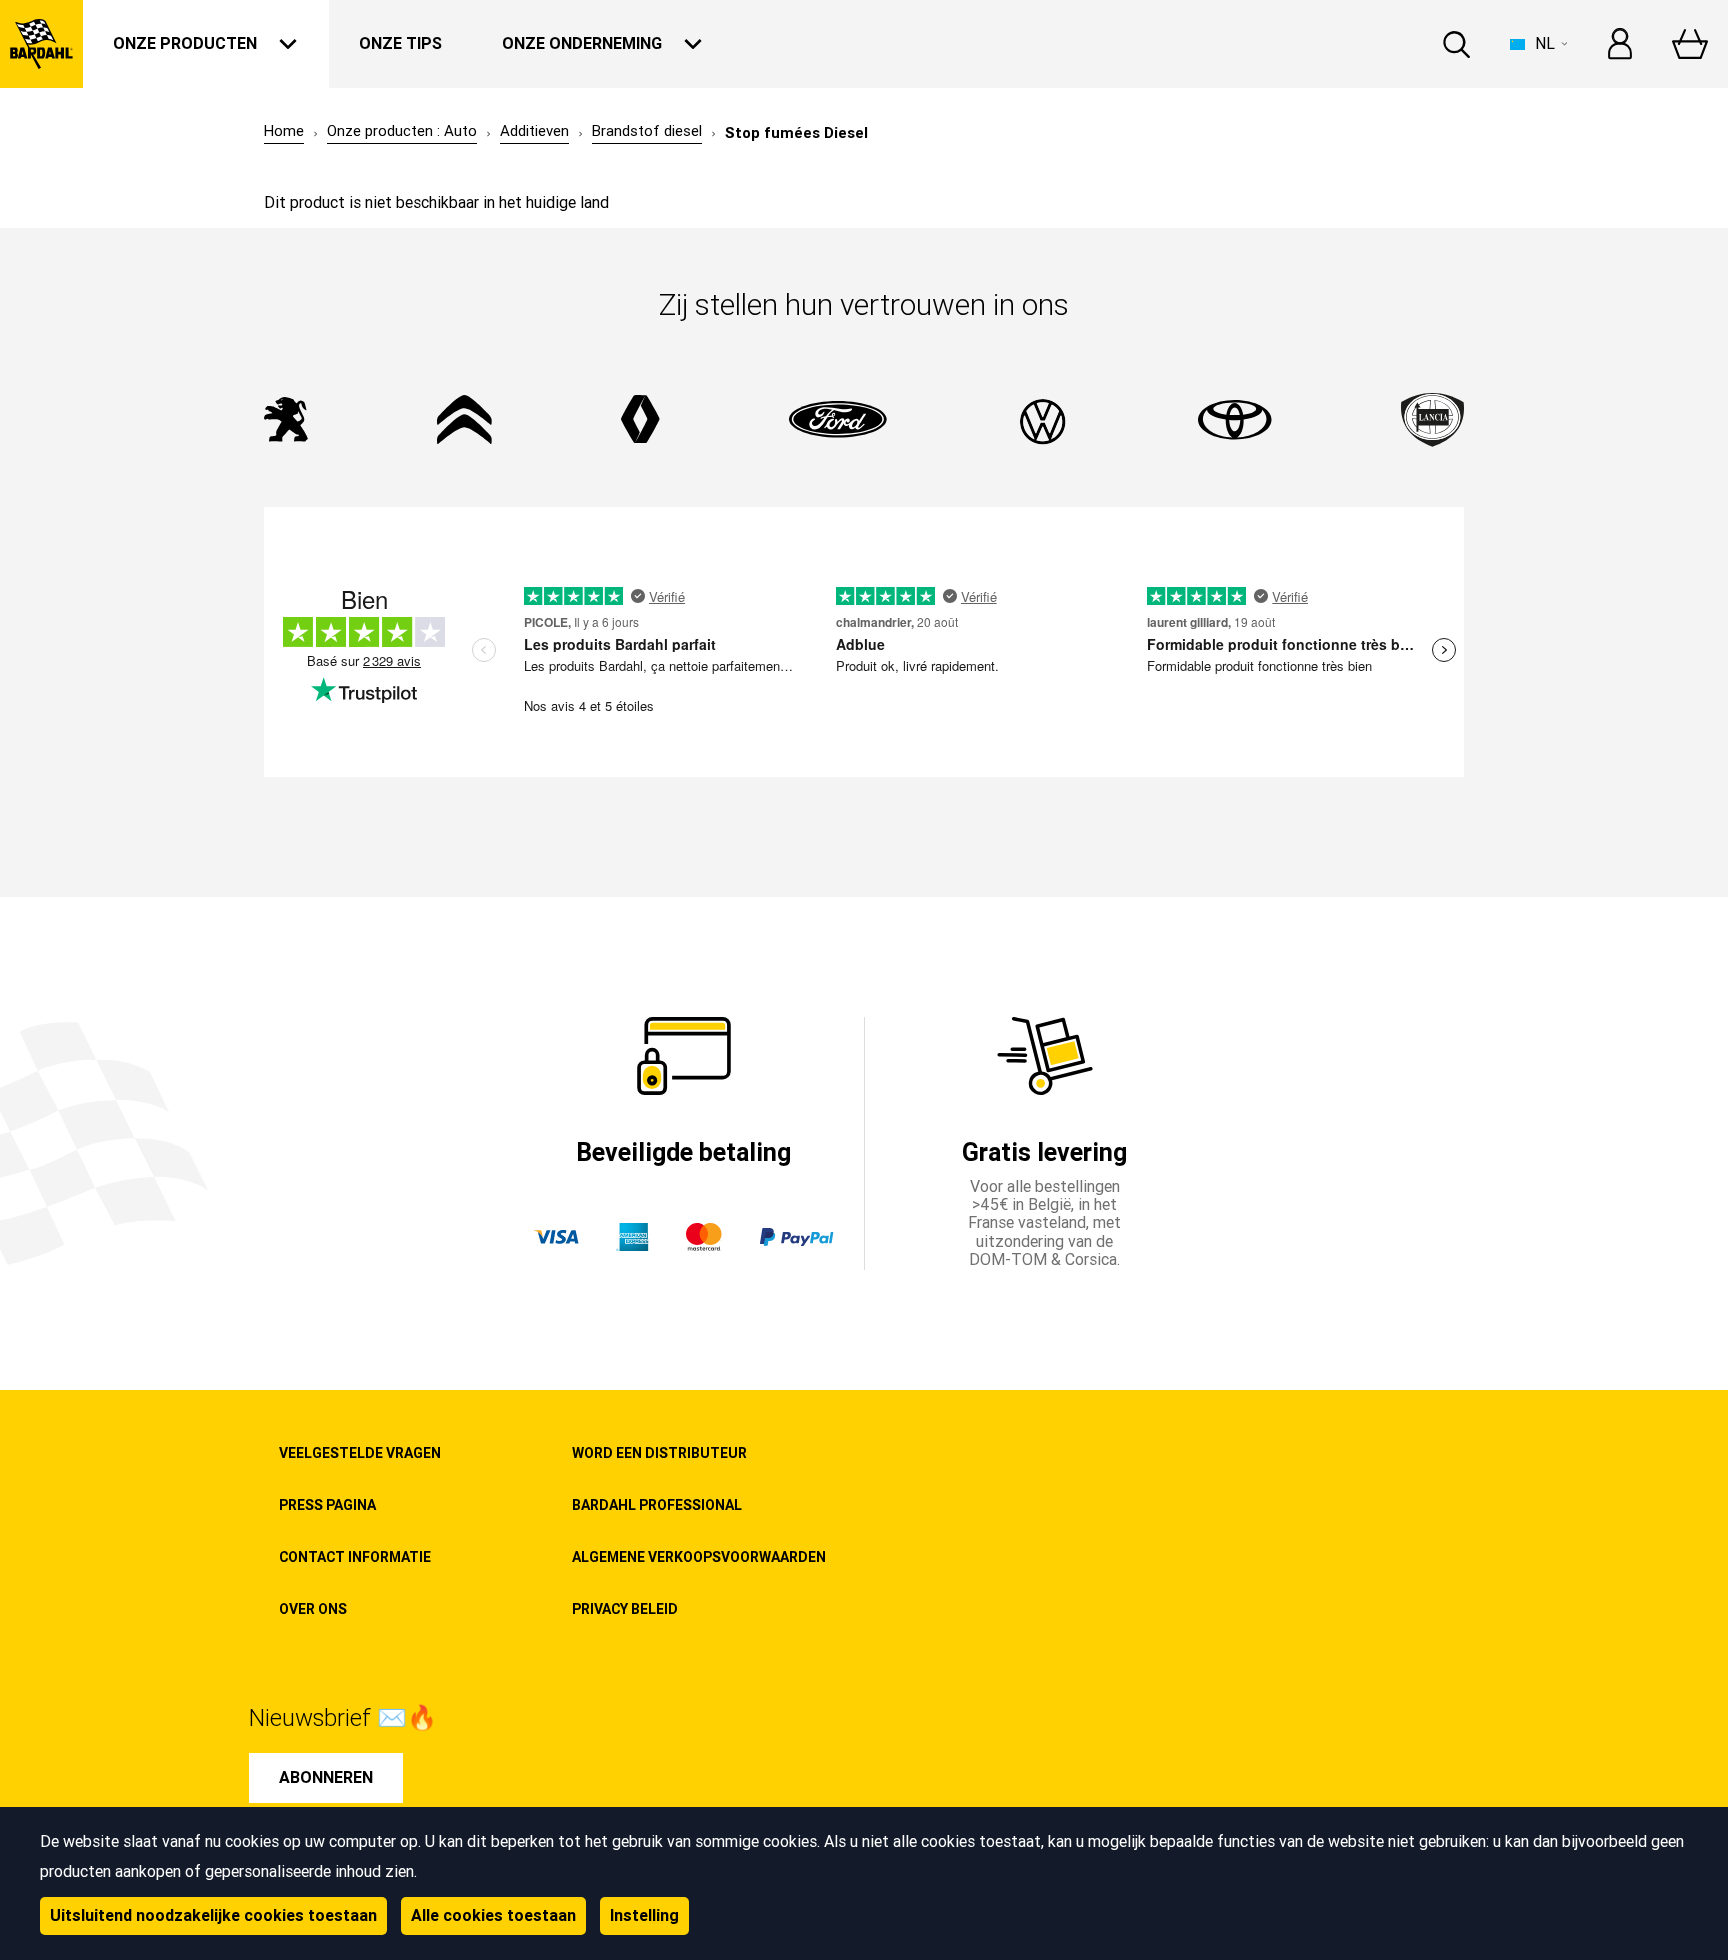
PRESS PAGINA (327, 1505)
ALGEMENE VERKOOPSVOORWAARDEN (699, 1557)
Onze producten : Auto (402, 131)
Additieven (534, 131)
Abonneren (326, 1777)
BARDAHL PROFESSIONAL (657, 1505)
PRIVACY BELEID (625, 1609)
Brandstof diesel (647, 131)
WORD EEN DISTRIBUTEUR (659, 1453)
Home (284, 131)
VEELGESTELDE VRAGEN (360, 1453)
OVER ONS (313, 1609)
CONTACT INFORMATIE (355, 1557)
